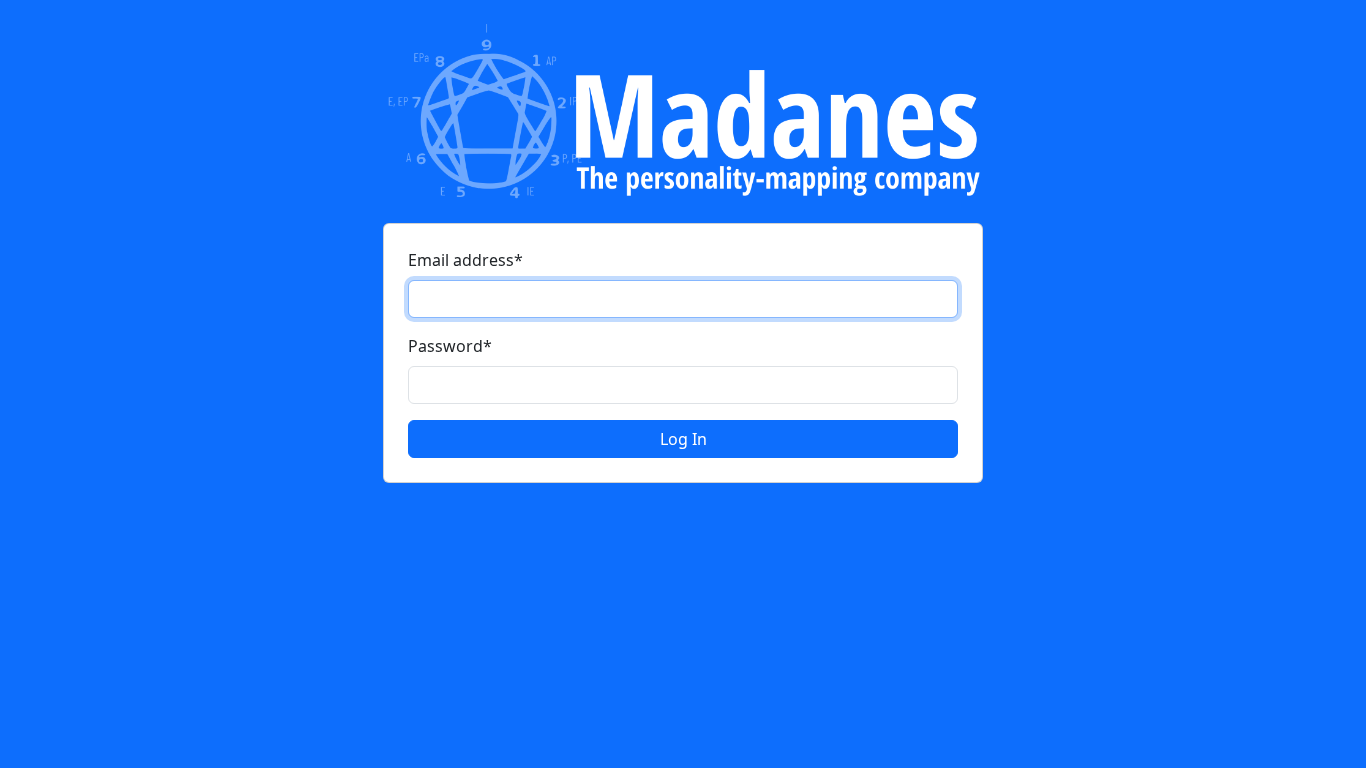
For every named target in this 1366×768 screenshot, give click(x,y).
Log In (683, 439)
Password (450, 346)
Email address (465, 260)
